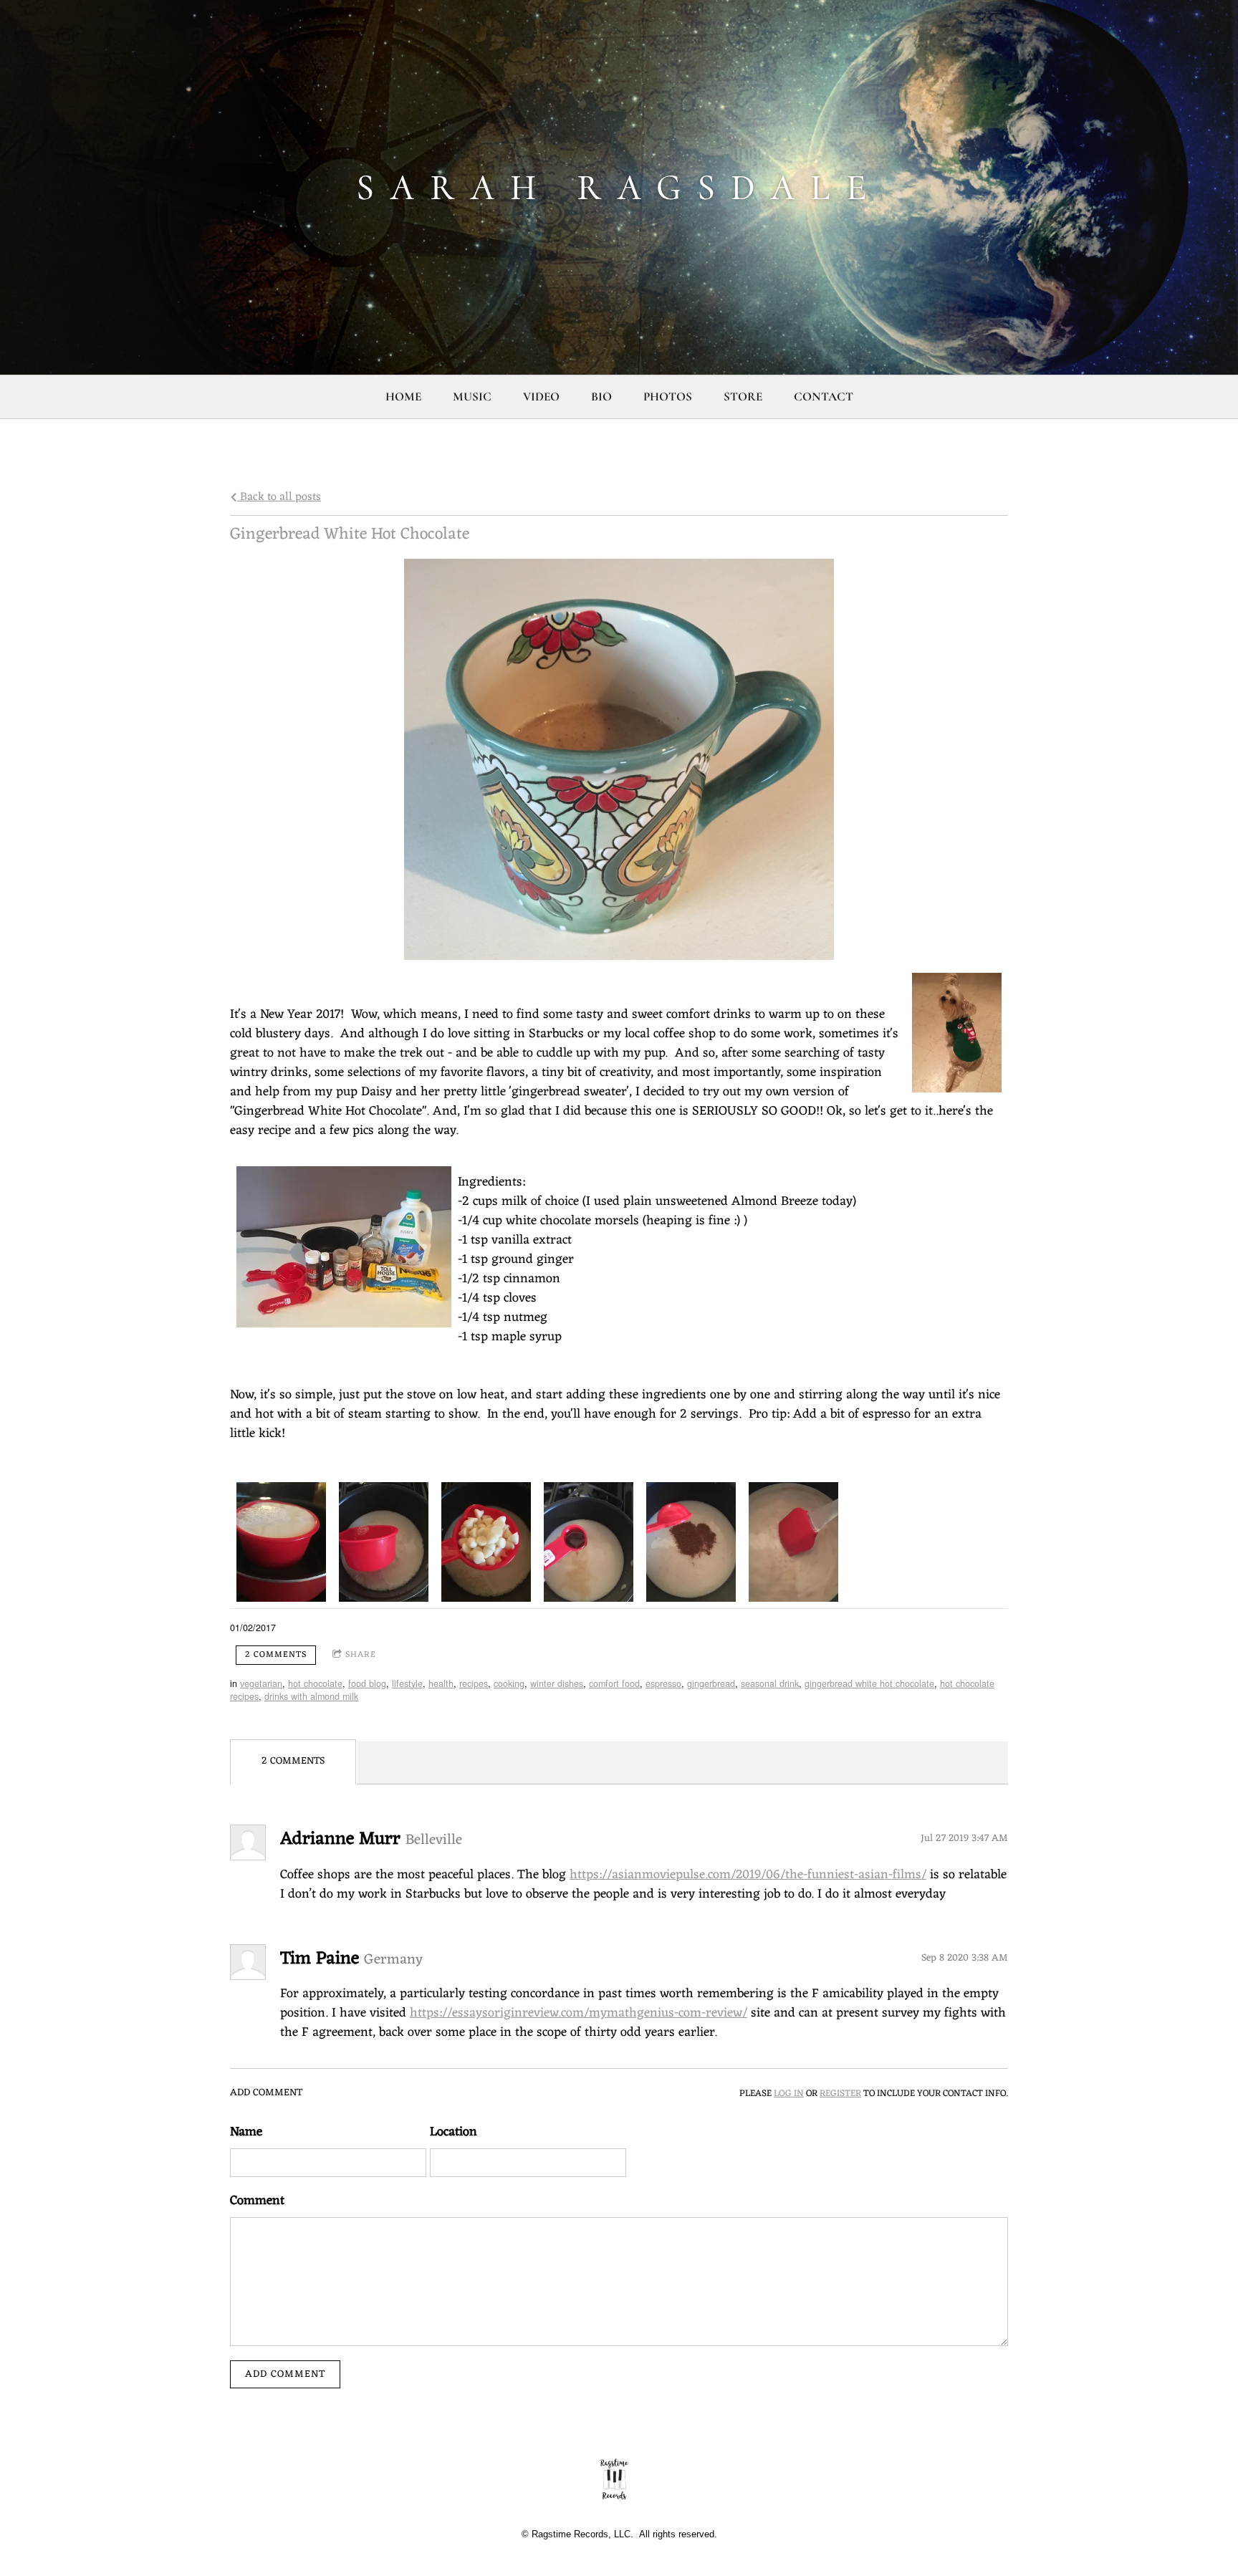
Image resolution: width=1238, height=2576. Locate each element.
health (441, 1683)
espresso (663, 1683)
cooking (509, 1683)
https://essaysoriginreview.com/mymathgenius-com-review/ (579, 2013)
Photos (668, 397)
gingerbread (711, 1683)
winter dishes (557, 1683)
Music (472, 397)
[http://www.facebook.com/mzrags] (109, 37)
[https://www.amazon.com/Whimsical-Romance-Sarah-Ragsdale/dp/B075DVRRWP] (152, 37)
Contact (824, 397)
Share (361, 1655)
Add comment (285, 2374)
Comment (257, 2201)
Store (743, 397)
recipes (474, 1683)
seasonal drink (770, 1683)
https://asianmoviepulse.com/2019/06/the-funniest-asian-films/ (748, 1875)
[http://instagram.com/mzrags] (66, 37)
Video (541, 397)
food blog (367, 1683)
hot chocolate (315, 1683)
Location (454, 2132)
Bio (601, 397)
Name (246, 2132)
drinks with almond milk (311, 1696)
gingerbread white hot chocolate (869, 1683)
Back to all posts (279, 497)
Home (403, 397)
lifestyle (407, 1683)
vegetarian (261, 1683)
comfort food (614, 1683)
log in (789, 2094)
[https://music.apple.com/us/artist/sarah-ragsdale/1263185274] (195, 37)
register (840, 2094)
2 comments (276, 1655)
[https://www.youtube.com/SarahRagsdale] (23, 37)
